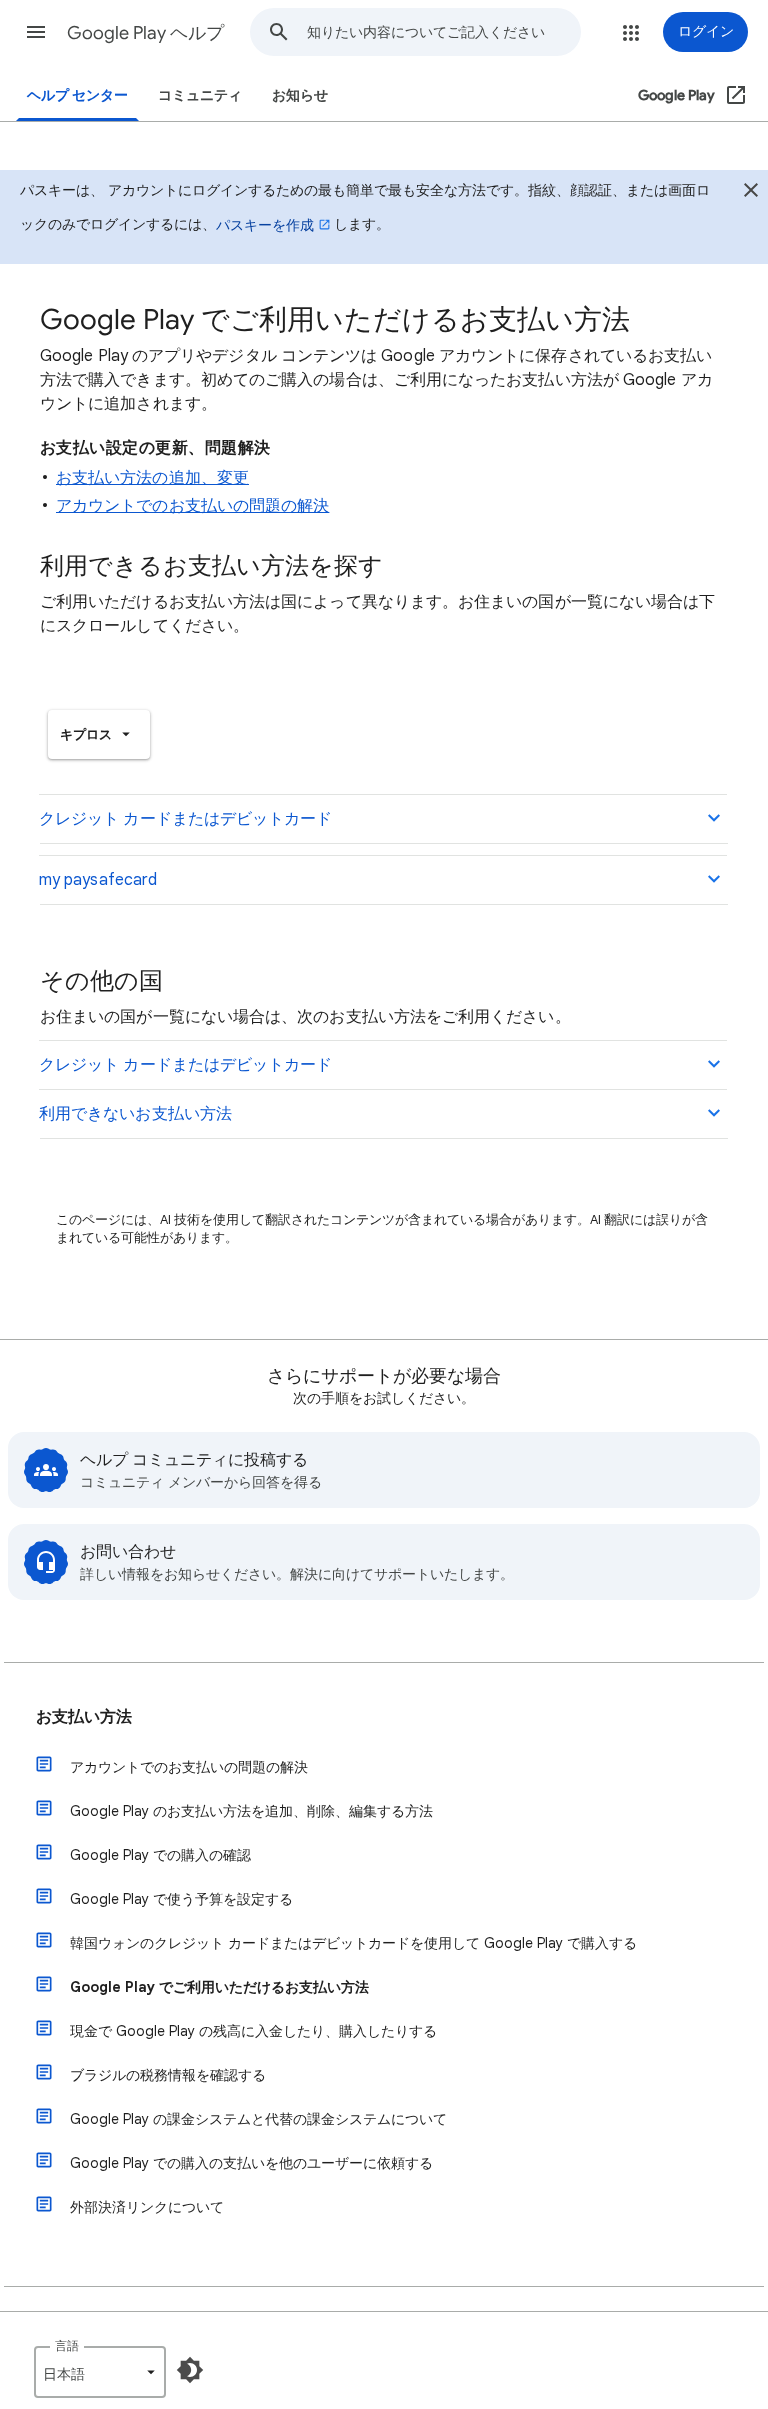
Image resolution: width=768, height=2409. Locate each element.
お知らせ (300, 95)
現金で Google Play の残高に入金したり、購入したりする (253, 2031)
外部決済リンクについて (147, 2207)
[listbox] (99, 734)
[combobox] (443, 32)
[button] (36, 32)
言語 (67, 2345)
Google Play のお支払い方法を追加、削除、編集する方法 (251, 1811)
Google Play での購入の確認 (160, 1855)
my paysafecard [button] (98, 880)
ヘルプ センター (77, 95)
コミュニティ (200, 95)
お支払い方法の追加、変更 (152, 478)
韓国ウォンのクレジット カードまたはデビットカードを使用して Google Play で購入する (353, 1943)
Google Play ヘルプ (145, 33)
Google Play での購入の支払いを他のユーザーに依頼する (251, 2163)
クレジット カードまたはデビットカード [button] (186, 819)
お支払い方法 (84, 1717)
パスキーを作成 (265, 225)
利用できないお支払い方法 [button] (135, 1114)
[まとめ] (751, 193)
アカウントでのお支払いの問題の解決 (192, 506)
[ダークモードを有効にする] (190, 2370)
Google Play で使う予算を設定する (181, 1899)
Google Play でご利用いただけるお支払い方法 (219, 1987)
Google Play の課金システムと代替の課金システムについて (258, 2119)
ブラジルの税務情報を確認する (168, 2075)
